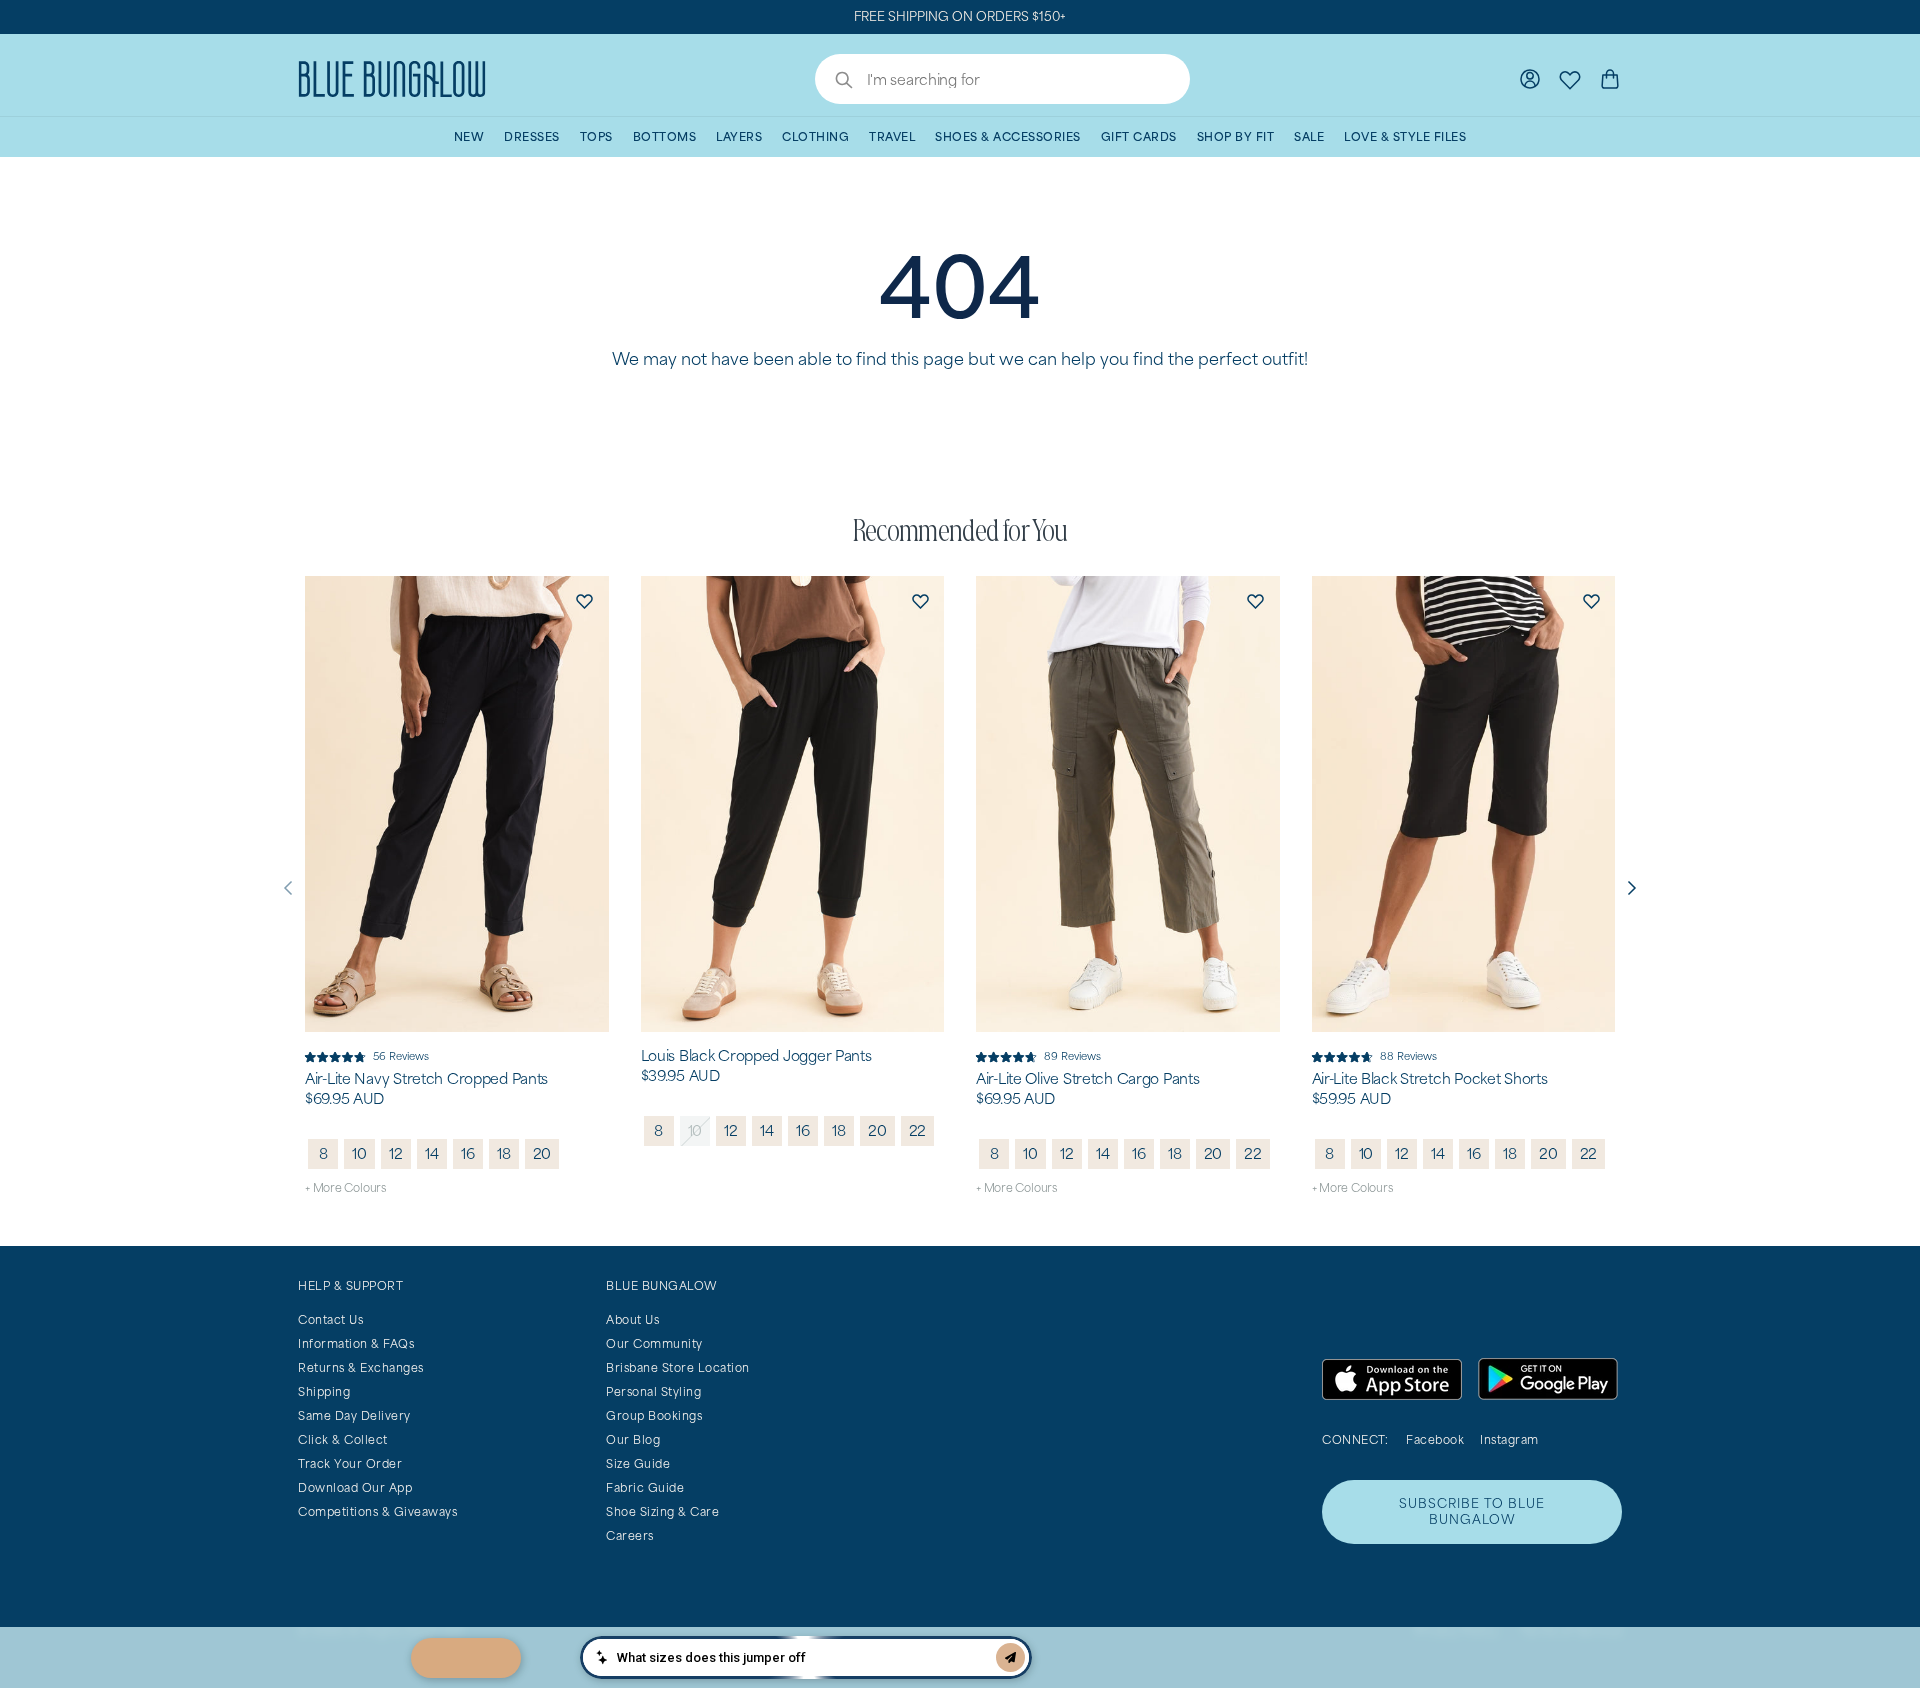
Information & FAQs (356, 1343)
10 (359, 1153)
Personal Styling (653, 1391)
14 (432, 1153)
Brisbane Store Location (678, 1367)
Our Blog (633, 1439)
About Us (632, 1319)
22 (918, 1130)
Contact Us (330, 1319)
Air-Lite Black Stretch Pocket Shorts (1430, 1079)
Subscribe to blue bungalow (1472, 1511)
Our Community (654, 1343)
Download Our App (355, 1487)
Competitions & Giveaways (377, 1511)
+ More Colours (345, 1187)
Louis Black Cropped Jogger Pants (756, 1056)
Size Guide (638, 1463)
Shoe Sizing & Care (662, 1511)
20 (542, 1153)
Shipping (324, 1391)
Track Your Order (350, 1463)
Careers (630, 1535)
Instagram (1509, 1439)
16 (468, 1153)
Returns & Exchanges (361, 1367)
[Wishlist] (1570, 79)
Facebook (1435, 1439)
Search (834, 82)
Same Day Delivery (354, 1415)
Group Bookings (654, 1415)
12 (396, 1153)
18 (504, 1153)
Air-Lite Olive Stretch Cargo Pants (1087, 1079)
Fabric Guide (645, 1487)
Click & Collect (343, 1439)
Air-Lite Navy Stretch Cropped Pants (426, 1079)
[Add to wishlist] (585, 600)
